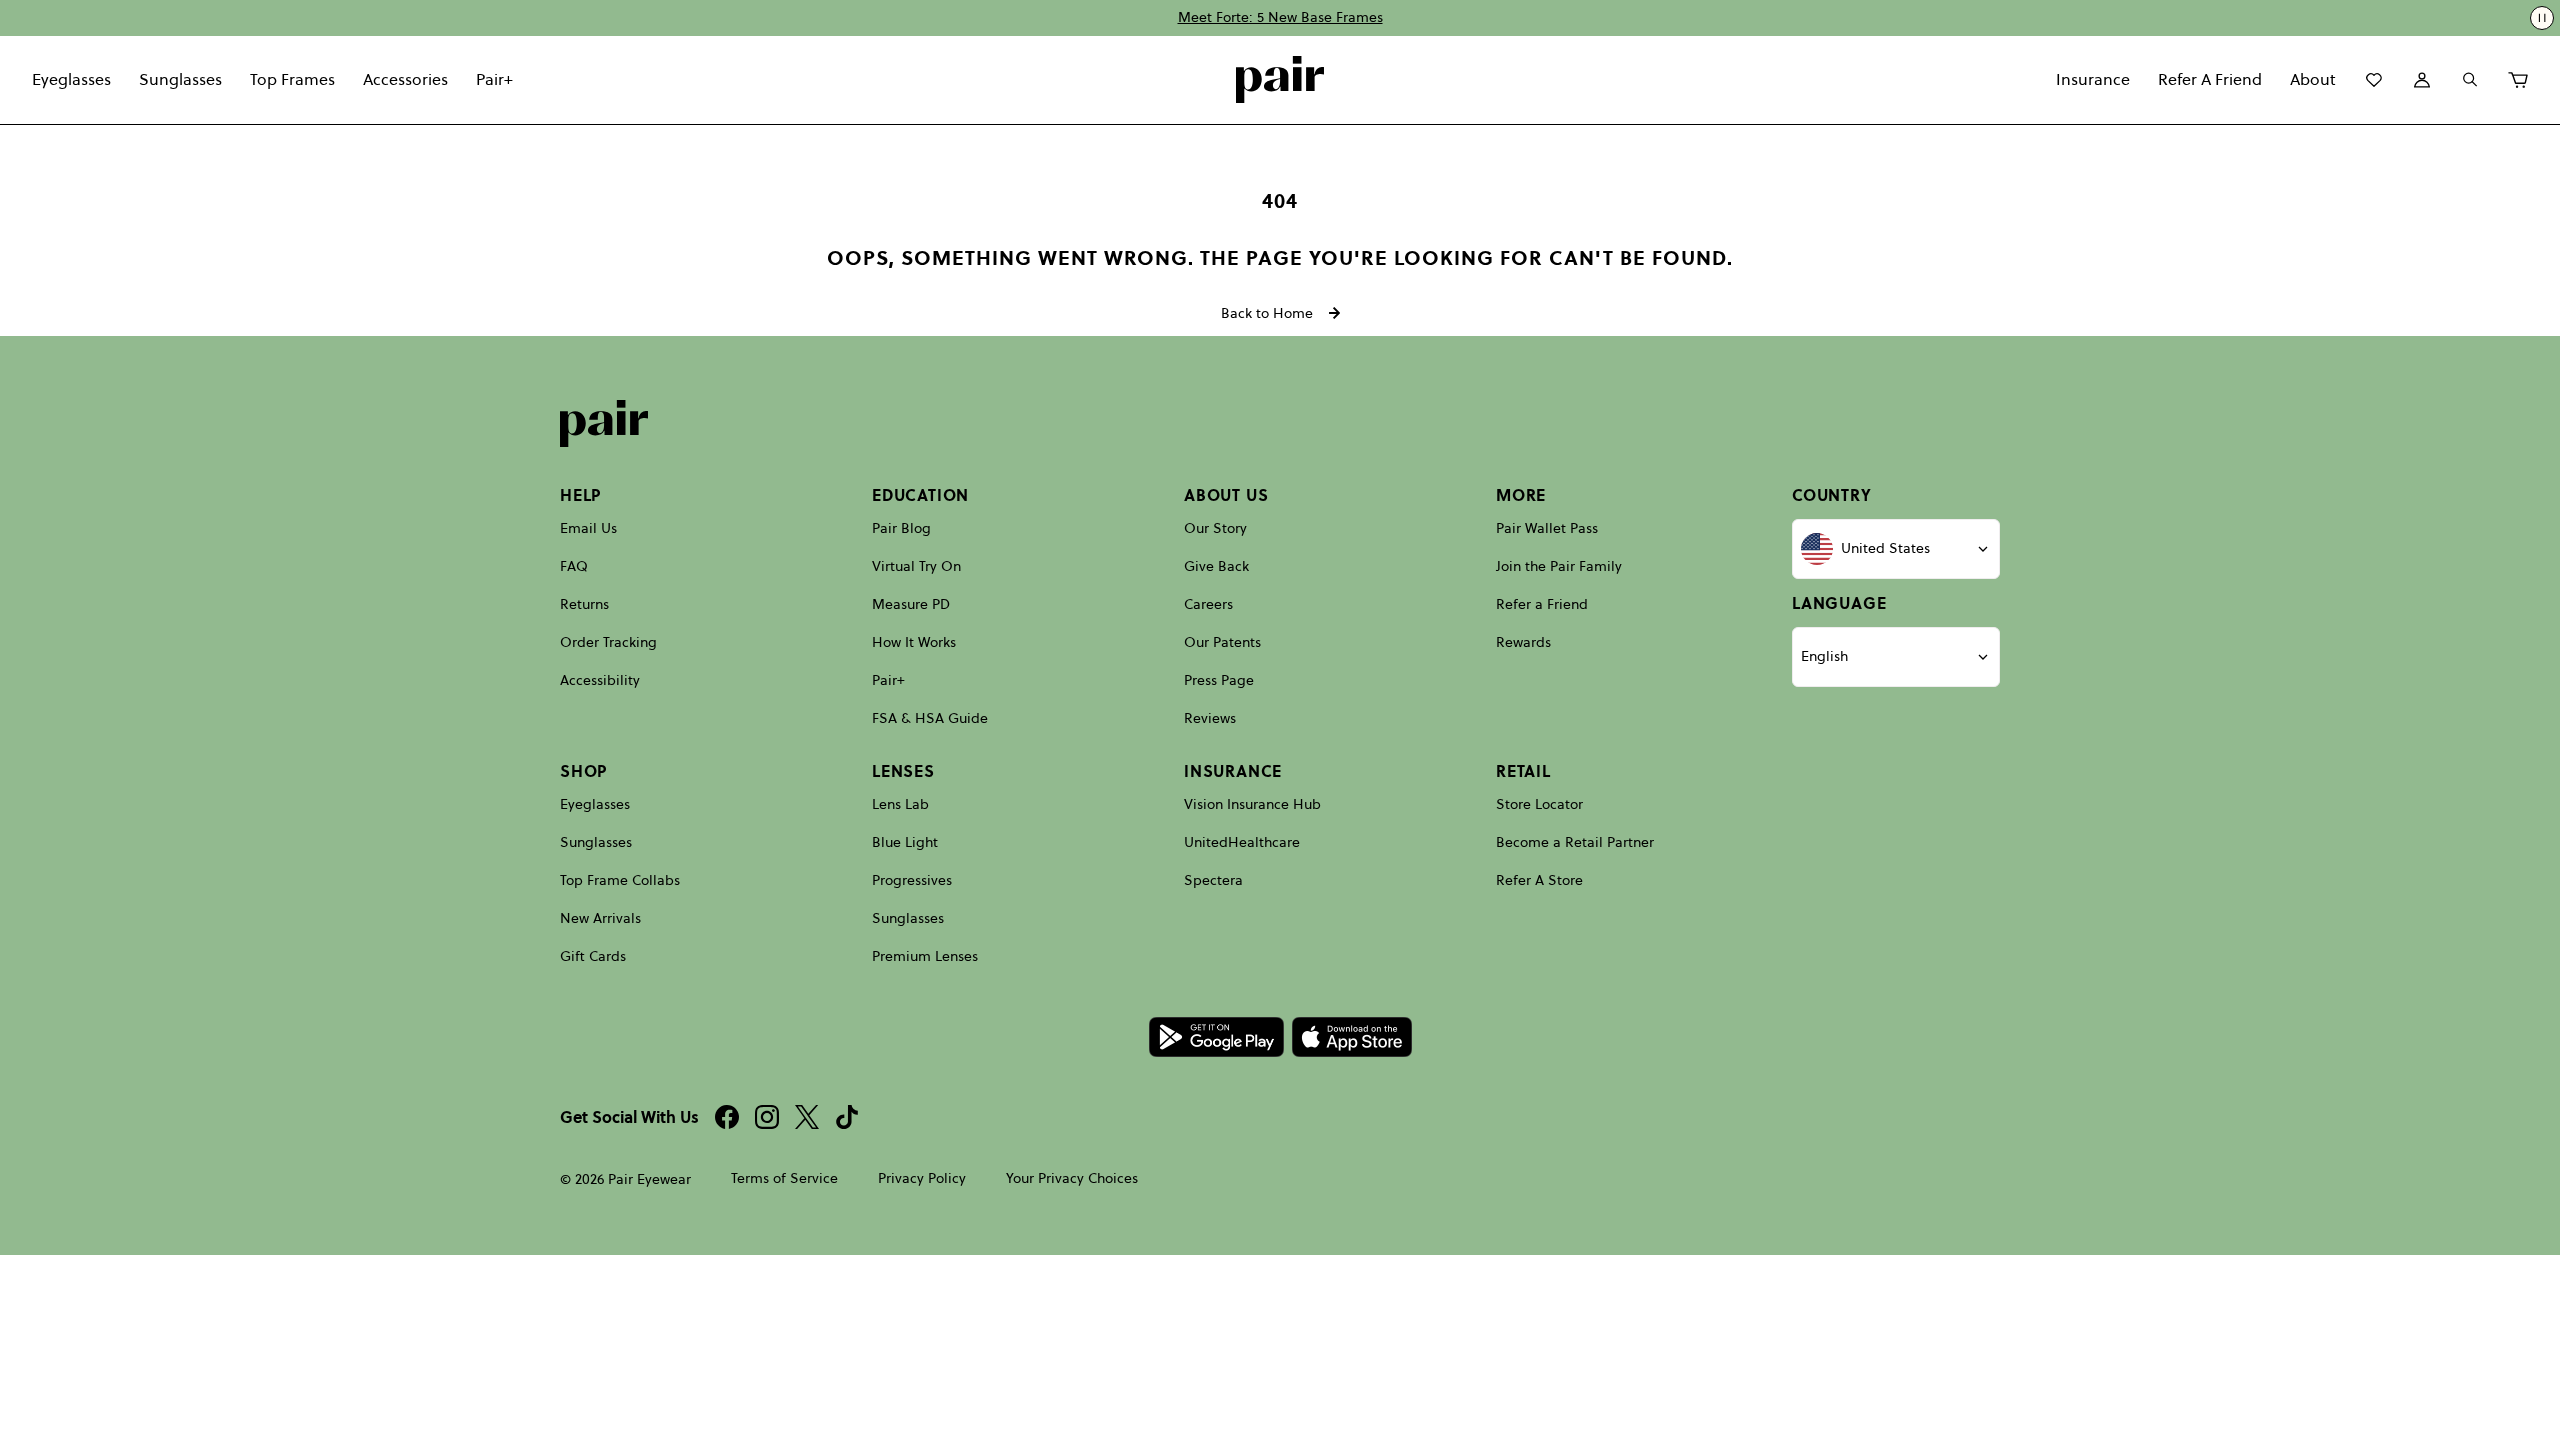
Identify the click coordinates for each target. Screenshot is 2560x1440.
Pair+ (494, 79)
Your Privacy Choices (1072, 1178)
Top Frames (292, 79)
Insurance (2093, 79)
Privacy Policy (922, 1178)
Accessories (405, 79)
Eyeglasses (71, 79)
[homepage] (1280, 80)
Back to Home (1267, 313)
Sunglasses (180, 79)
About (2313, 79)
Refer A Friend (2210, 79)
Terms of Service (784, 1178)
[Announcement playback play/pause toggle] (2542, 18)
